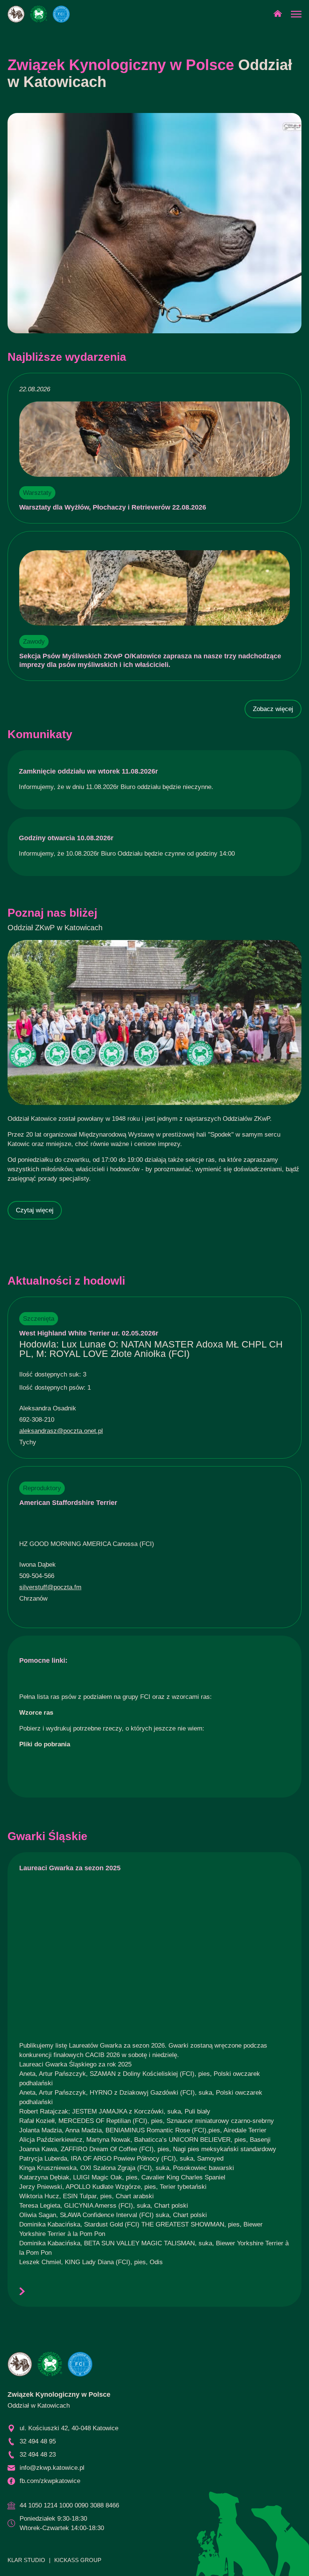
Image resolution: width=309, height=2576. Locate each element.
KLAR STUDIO (26, 2560)
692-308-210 (37, 1420)
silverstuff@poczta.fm (50, 1587)
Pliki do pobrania (45, 1744)
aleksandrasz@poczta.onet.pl (61, 1431)
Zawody (34, 642)
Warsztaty (37, 493)
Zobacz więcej (273, 709)
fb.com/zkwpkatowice (50, 2481)
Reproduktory (42, 1488)
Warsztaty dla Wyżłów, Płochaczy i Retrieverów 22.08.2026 (113, 507)
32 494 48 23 (38, 2455)
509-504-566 (37, 1576)
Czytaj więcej (35, 1210)
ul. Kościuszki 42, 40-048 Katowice (69, 2428)
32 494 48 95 (38, 2441)
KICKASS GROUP (78, 2560)
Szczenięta (39, 1319)
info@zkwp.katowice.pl (52, 2468)
